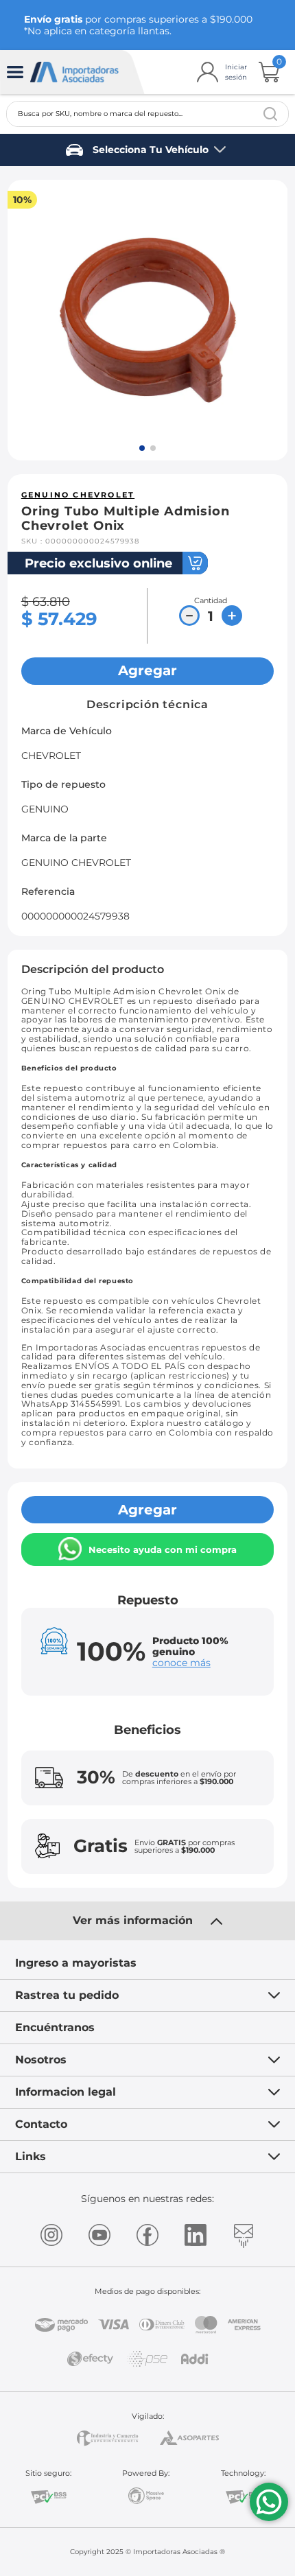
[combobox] (148, 114)
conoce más (181, 1663)
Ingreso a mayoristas (76, 1963)
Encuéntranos (55, 2027)
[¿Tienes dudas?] (269, 2502)
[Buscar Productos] (270, 114)
